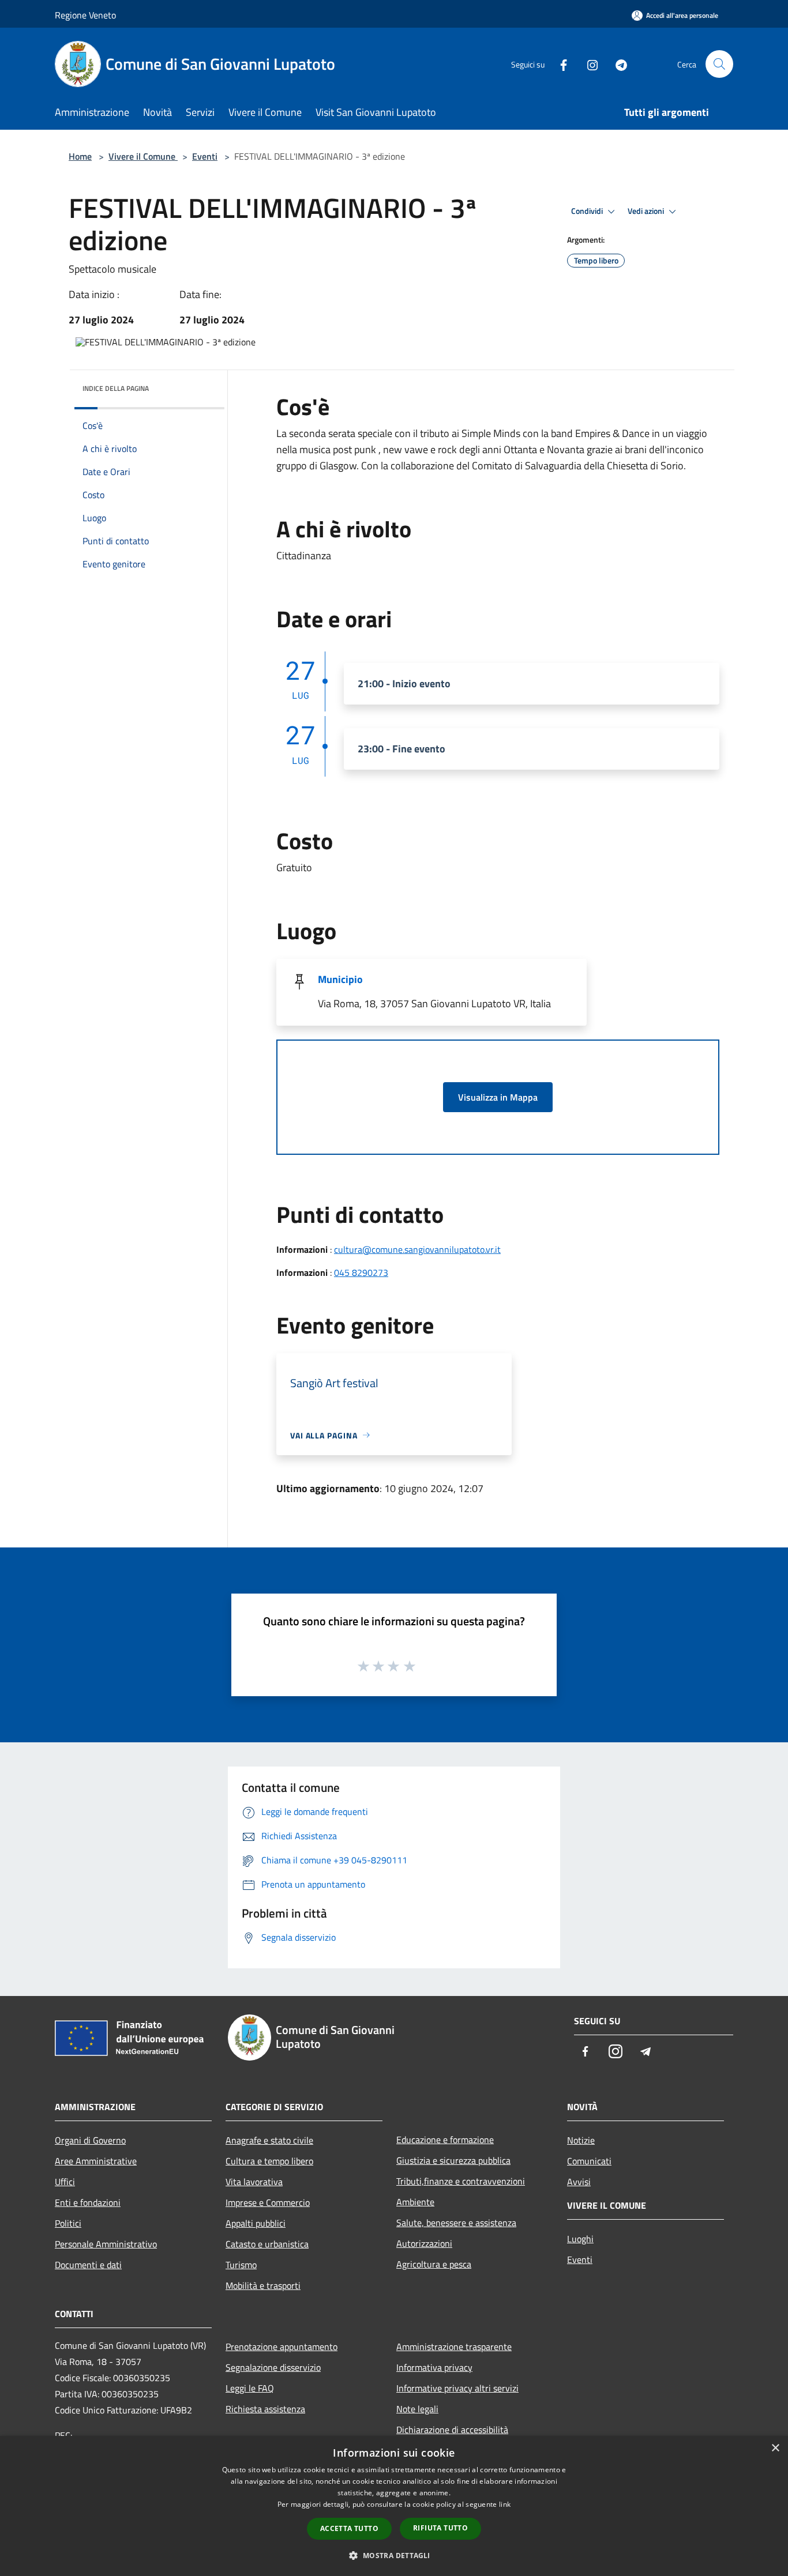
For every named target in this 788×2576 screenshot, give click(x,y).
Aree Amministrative (96, 2161)
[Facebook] (559, 64)
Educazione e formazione (445, 2140)
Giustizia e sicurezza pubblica (453, 2160)
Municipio (340, 979)
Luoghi (580, 2239)
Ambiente (415, 2202)
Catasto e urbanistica (267, 2244)
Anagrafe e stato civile (269, 2140)
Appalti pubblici (256, 2223)
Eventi (205, 156)
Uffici (65, 2182)
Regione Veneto (85, 15)
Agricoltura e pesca (434, 2264)
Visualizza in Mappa (498, 1097)
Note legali (417, 2409)
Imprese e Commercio (268, 2202)
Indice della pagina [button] (116, 388)
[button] (394, 2555)
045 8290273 (361, 1272)
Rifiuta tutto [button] (440, 2528)
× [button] (775, 2448)
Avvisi (579, 2182)
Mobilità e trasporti (263, 2285)
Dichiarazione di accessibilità (452, 2430)
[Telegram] (617, 64)
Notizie (581, 2140)
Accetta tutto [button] (349, 2528)
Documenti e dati (88, 2265)
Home (80, 156)
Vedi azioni (647, 211)
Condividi (588, 211)
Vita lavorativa (254, 2182)
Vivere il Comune (143, 156)
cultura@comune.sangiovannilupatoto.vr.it (417, 1249)
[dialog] (394, 2506)
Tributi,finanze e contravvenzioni (461, 2181)
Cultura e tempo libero (269, 2161)
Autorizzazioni (424, 2243)
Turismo (241, 2265)
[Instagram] (588, 64)
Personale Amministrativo (106, 2244)
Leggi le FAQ (250, 2388)
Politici (68, 2223)
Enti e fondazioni (88, 2202)
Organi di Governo (90, 2140)
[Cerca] (719, 64)
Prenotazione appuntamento (282, 2347)
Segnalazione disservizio (273, 2367)
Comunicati (589, 2161)
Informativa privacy (434, 2367)
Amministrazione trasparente (454, 2347)
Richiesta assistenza (265, 2409)
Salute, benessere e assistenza (456, 2223)
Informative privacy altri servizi (457, 2388)
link (505, 2504)
